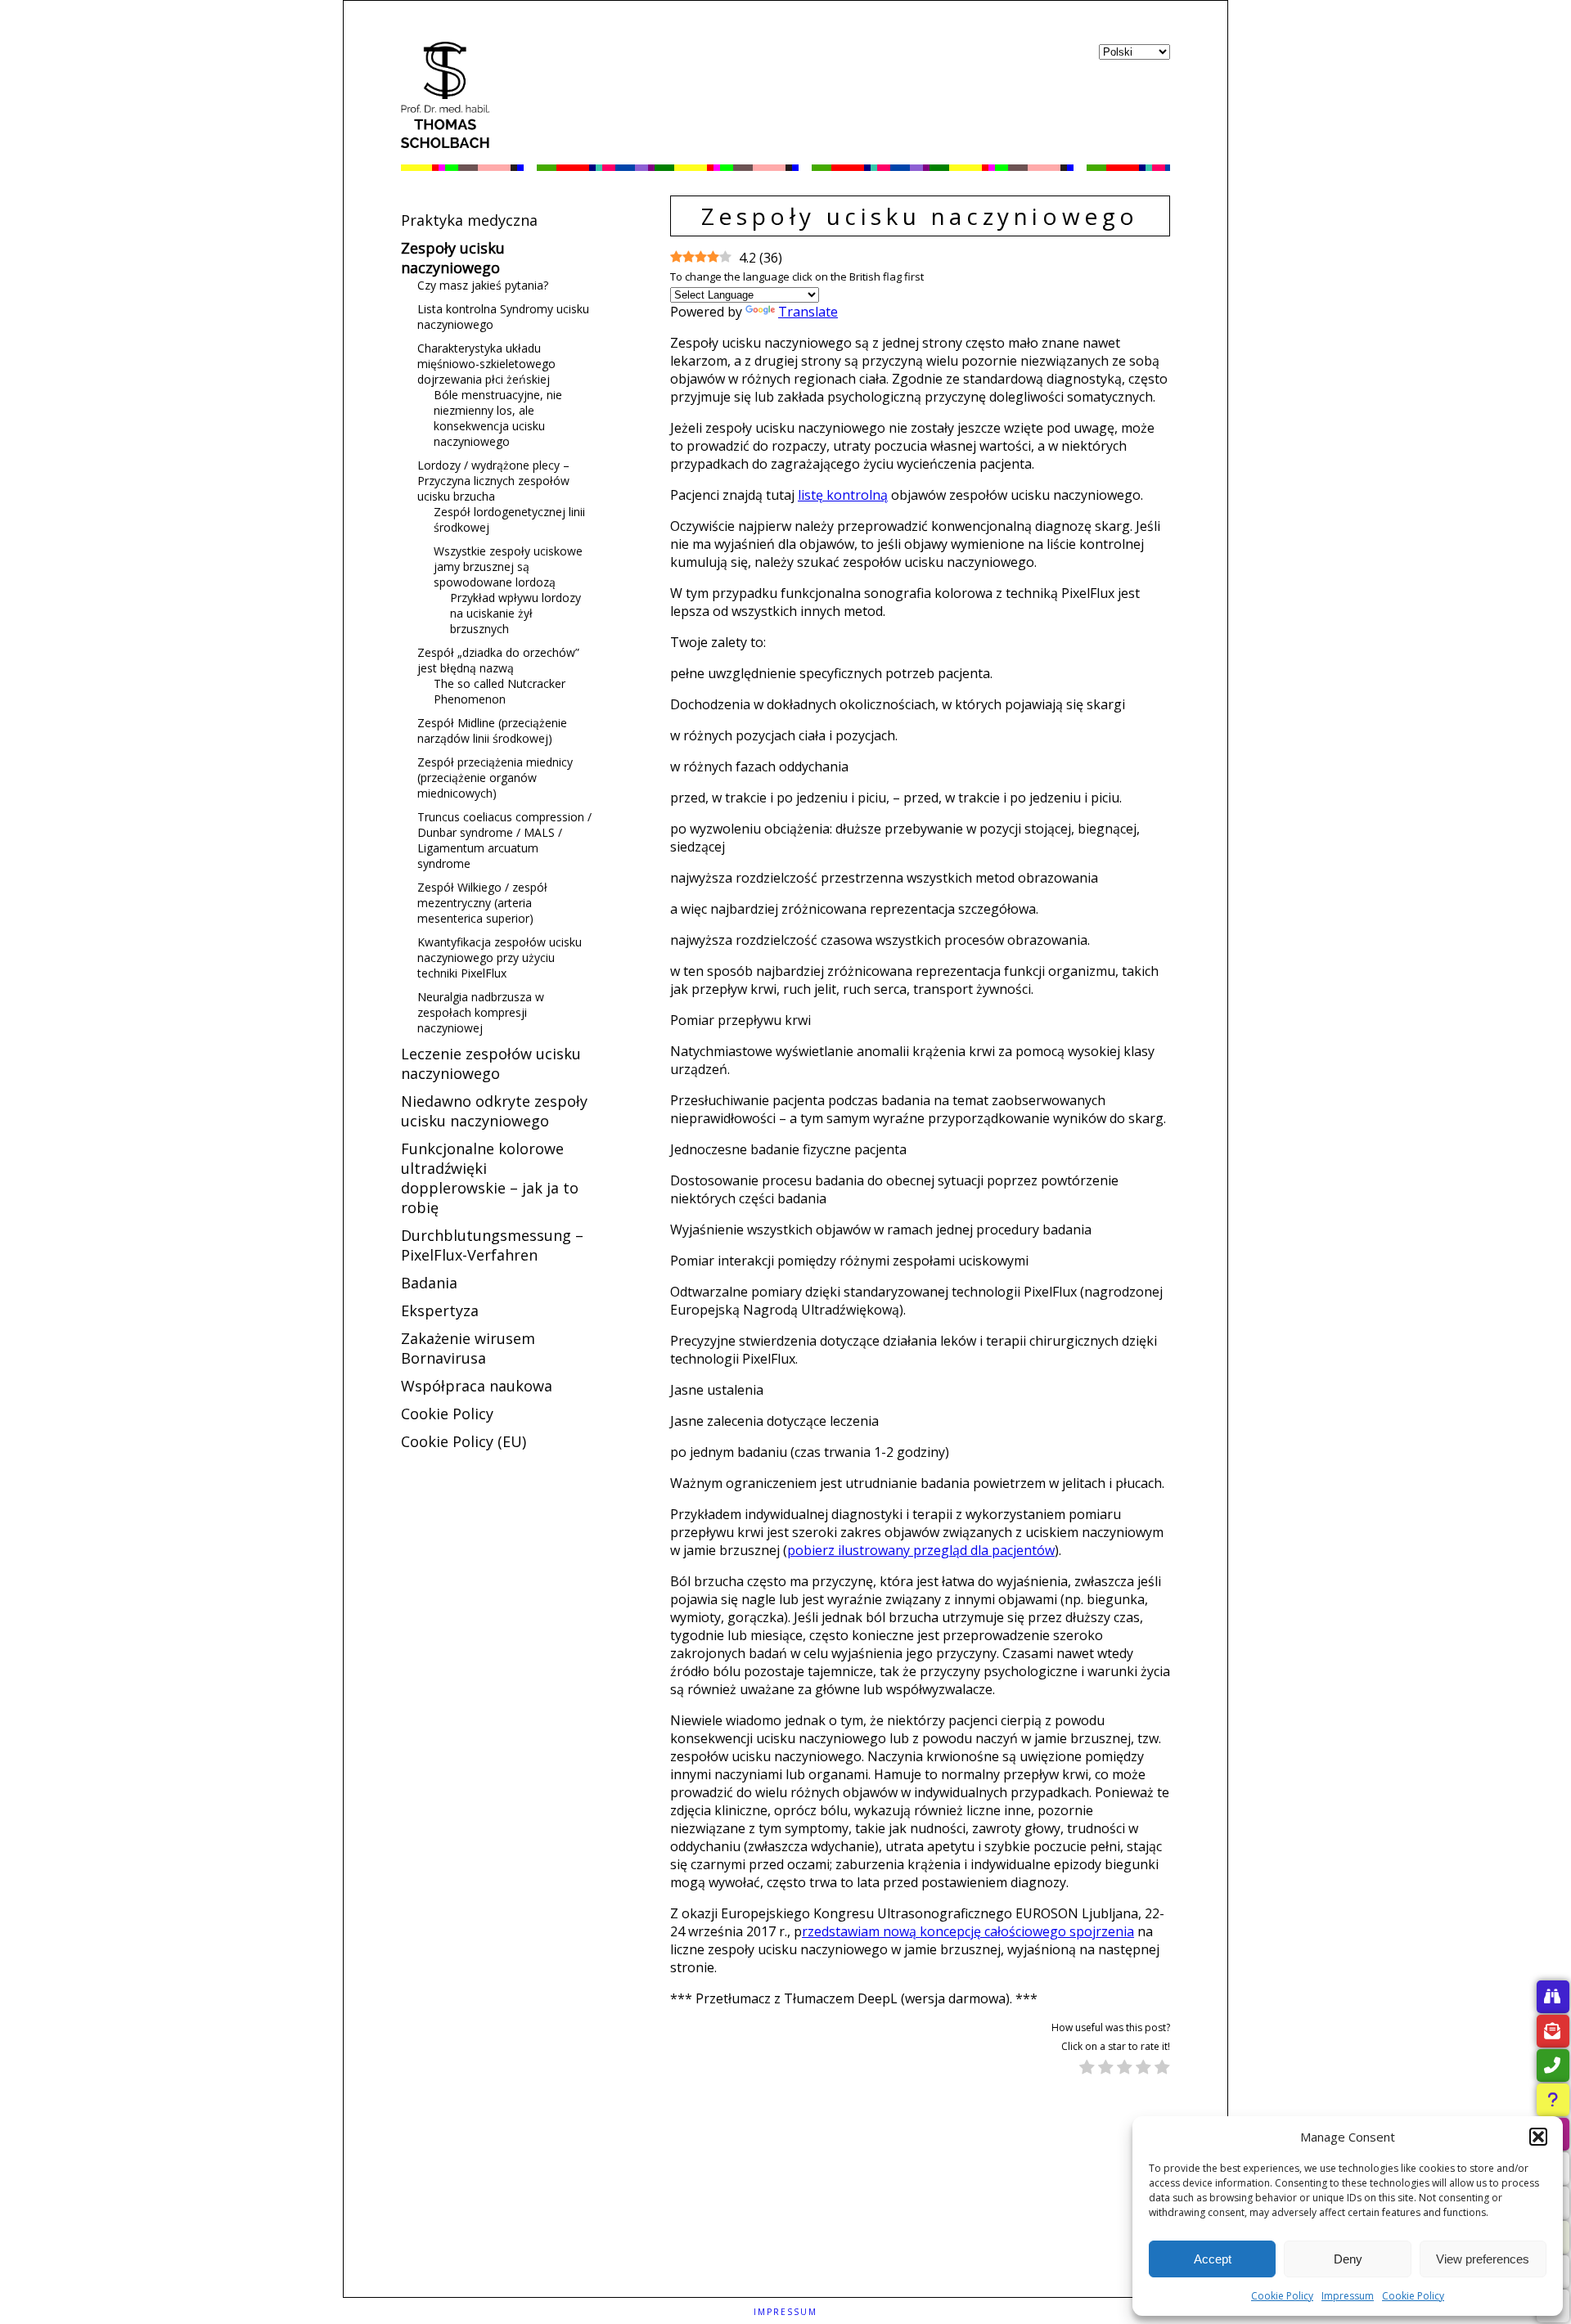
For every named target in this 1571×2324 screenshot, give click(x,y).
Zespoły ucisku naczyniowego (453, 258)
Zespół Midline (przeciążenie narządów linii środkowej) (492, 730)
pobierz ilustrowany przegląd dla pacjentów (921, 1550)
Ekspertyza (440, 1310)
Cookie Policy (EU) (464, 1441)
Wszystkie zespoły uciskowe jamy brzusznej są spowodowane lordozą (508, 566)
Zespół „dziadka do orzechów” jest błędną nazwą (498, 660)
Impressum (1348, 2296)
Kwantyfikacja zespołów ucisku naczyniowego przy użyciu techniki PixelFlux (500, 957)
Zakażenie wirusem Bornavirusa (468, 1348)
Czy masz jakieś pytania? (483, 285)
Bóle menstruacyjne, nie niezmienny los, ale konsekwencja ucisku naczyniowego (498, 418)
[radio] (1087, 2069)
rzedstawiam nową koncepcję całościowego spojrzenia (968, 1931)
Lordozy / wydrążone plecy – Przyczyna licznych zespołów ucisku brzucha (493, 481)
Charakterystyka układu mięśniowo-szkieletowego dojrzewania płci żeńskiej (486, 364)
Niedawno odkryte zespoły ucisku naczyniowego (494, 1111)
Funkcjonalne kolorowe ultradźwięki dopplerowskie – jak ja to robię (490, 1178)
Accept (1213, 2259)
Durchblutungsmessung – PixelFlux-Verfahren (492, 1245)
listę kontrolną (843, 495)
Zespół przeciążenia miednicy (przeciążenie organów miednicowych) (495, 778)
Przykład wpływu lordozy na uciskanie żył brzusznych (515, 613)
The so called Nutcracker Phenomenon (500, 691)
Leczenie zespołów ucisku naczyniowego (491, 1063)
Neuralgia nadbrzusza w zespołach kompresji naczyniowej (481, 1012)
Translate (808, 312)
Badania (429, 1283)
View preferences (1483, 2259)
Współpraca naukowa (477, 1386)
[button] (1538, 2137)
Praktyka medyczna (469, 220)
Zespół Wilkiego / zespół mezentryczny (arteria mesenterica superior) (482, 903)
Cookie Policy (1282, 2296)
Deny (1348, 2259)
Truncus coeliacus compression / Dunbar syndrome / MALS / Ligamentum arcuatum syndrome (504, 840)
